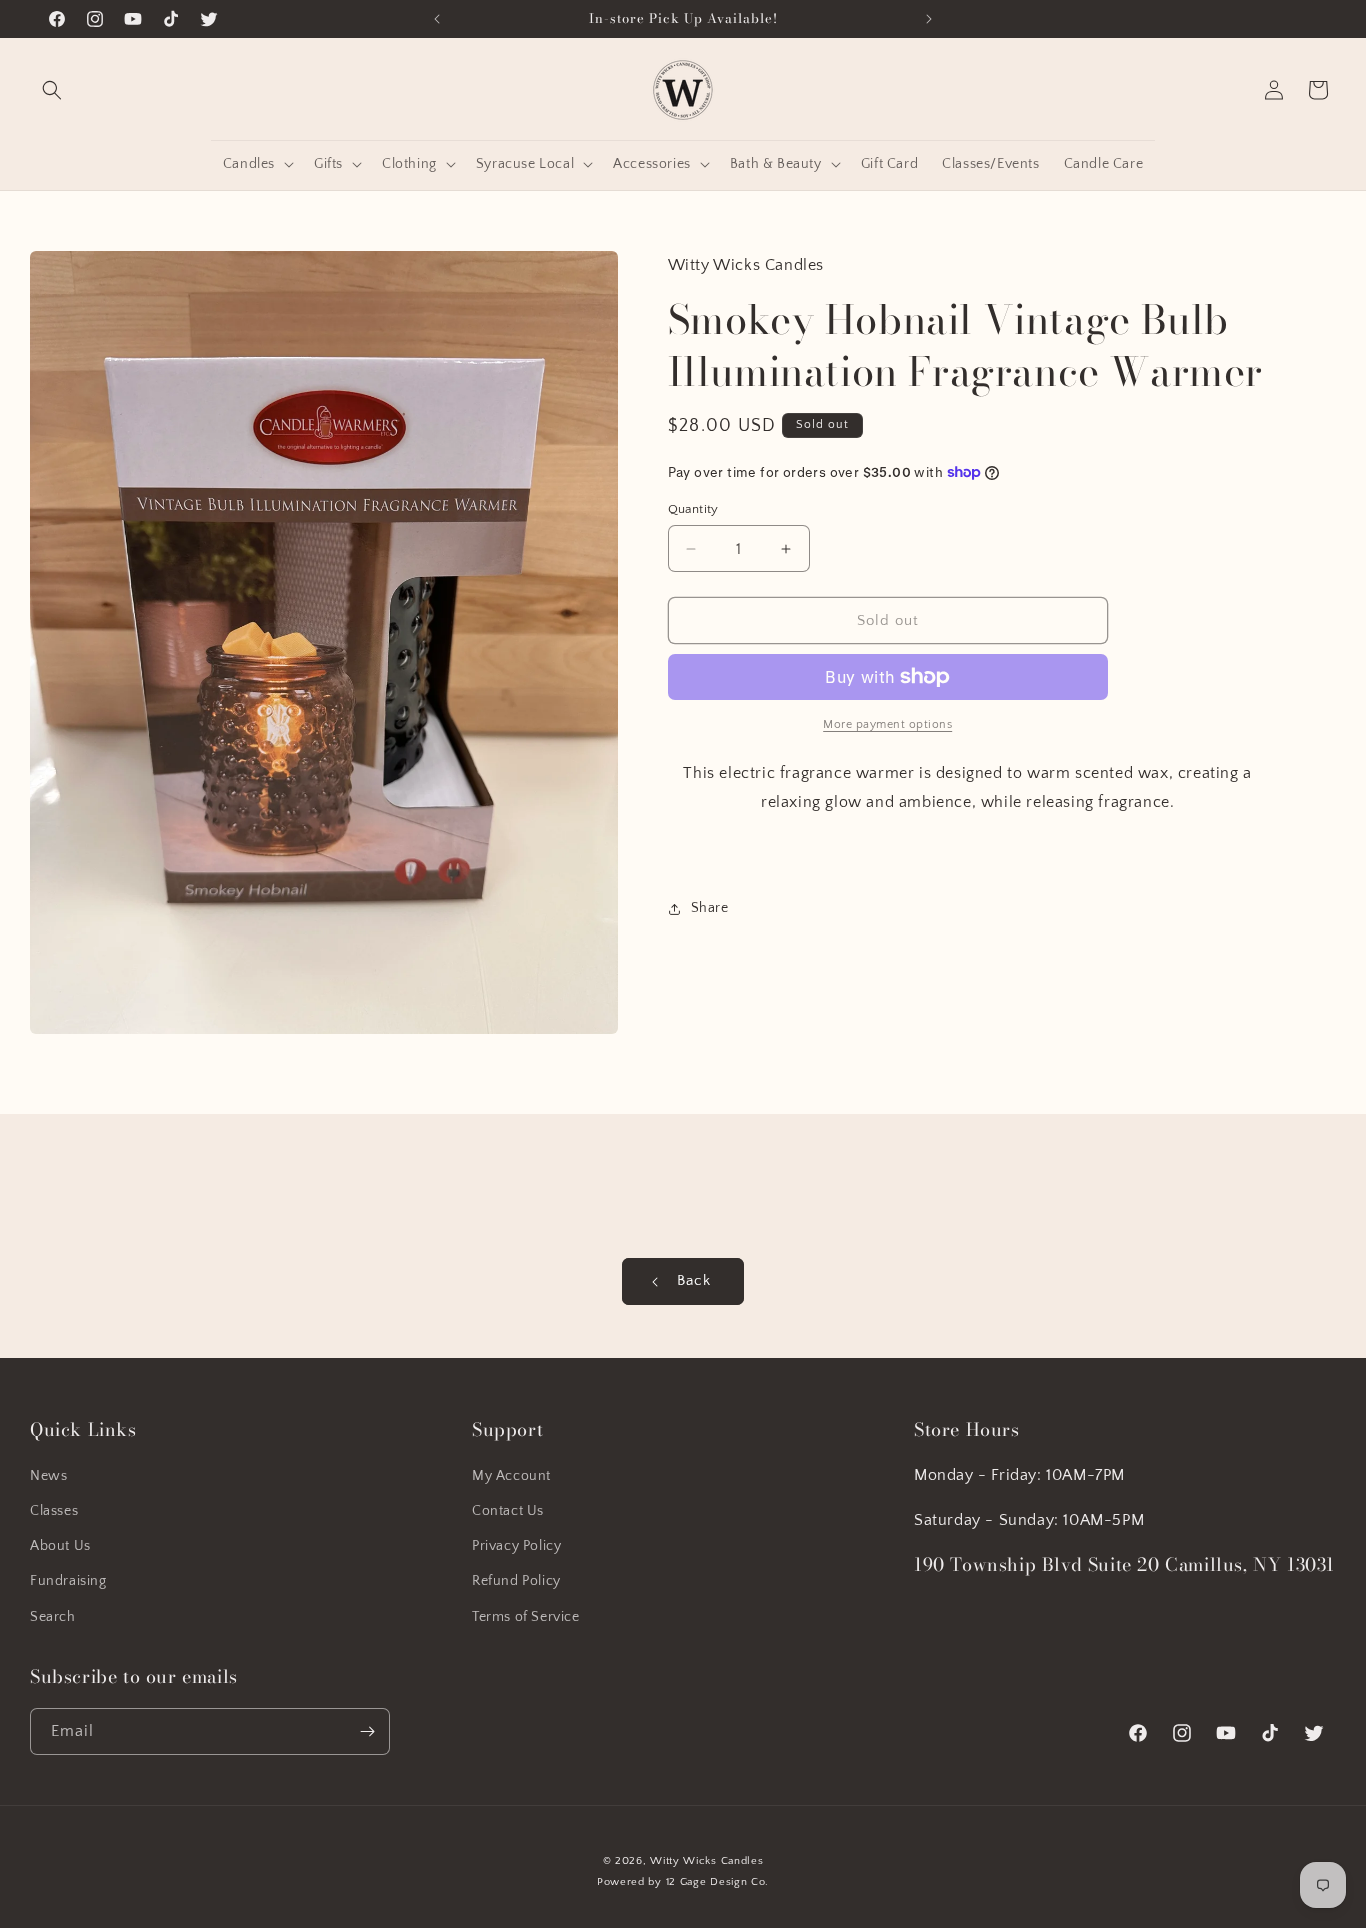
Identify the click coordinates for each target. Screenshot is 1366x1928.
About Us (60, 1546)
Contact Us (508, 1511)
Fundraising (68, 1581)
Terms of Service (526, 1617)
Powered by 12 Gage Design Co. (683, 1882)
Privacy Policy (516, 1546)
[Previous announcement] (437, 19)
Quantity (693, 509)
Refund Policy (516, 1581)
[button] (52, 90)
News (48, 1476)
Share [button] (710, 908)
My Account (511, 1476)
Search (53, 1617)
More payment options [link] (887, 724)
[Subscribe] (367, 1731)
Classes (54, 1511)
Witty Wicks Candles (706, 1861)
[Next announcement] (929, 19)
